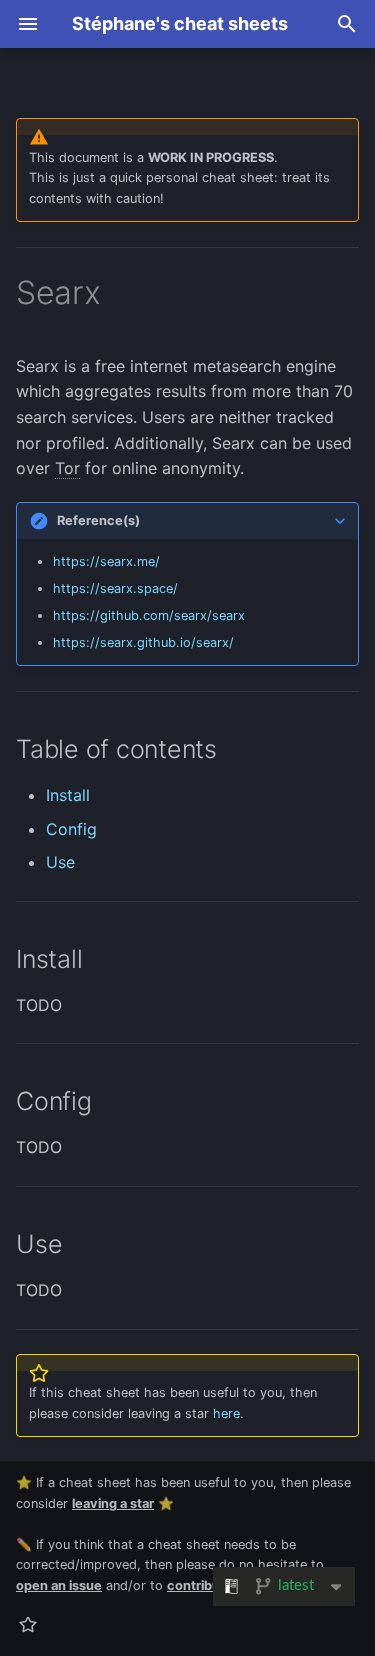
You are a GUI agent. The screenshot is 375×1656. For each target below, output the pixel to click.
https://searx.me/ (106, 561)
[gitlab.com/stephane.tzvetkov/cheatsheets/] (28, 1624)
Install (68, 795)
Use (60, 862)
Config (71, 829)
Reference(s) (98, 520)
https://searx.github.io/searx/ (143, 642)
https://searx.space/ (115, 588)
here (226, 1413)
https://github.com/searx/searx (149, 615)
